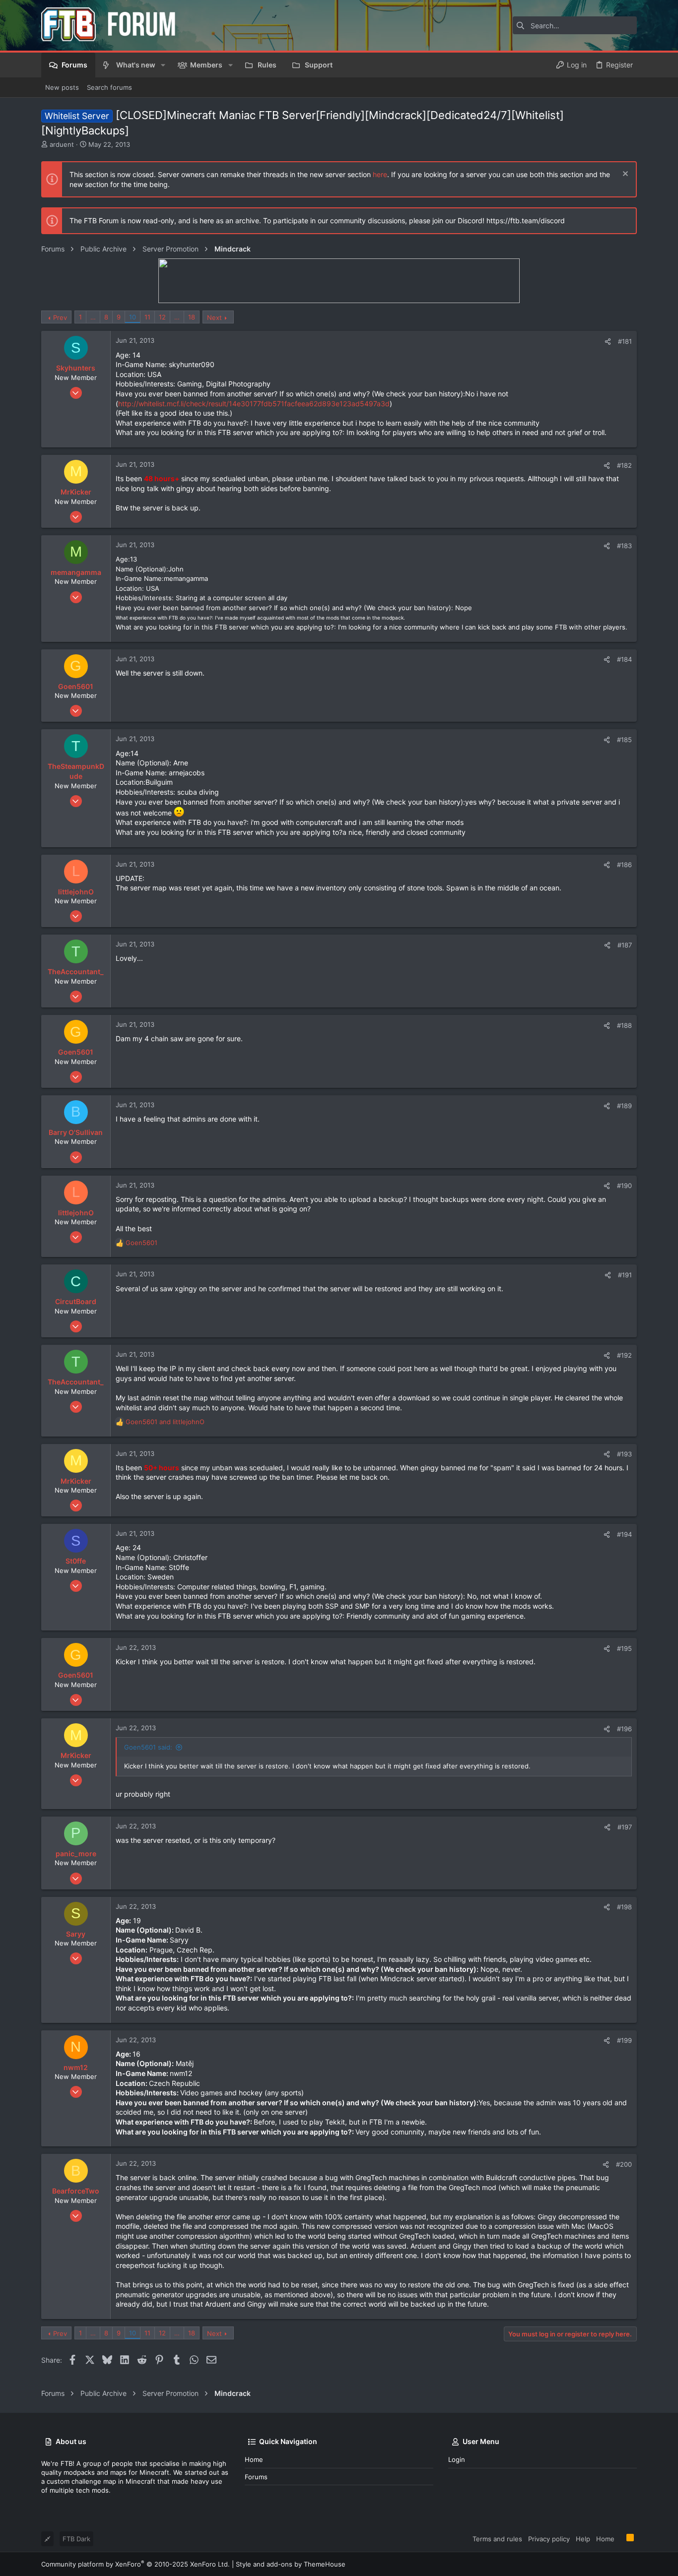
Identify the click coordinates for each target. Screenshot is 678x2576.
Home (254, 2459)
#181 (625, 341)
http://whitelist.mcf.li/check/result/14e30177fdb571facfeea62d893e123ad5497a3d (254, 404)
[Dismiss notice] (624, 175)
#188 (624, 1025)
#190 (624, 1186)
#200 (624, 2164)
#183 (624, 546)
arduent (62, 144)
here (380, 174)
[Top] (620, 2538)
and (165, 1422)
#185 (624, 740)
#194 (624, 1534)
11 (147, 317)
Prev (60, 317)
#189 (624, 1106)
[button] (163, 65)
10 (133, 317)
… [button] (93, 317)
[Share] (608, 342)
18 (192, 317)
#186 (624, 865)
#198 (624, 1907)
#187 (625, 945)
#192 (624, 1355)
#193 (624, 1454)
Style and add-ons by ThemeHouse (291, 2564)
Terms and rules (497, 2539)
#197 (625, 1827)
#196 (624, 1729)
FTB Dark (76, 2539)
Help (583, 2539)
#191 (625, 1275)
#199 (624, 2040)
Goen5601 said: (148, 1747)
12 (162, 317)
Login (457, 2459)
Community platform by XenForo (136, 2564)
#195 (624, 1648)
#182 (624, 465)
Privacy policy (549, 2539)
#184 (624, 659)
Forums (256, 2477)
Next (214, 317)
